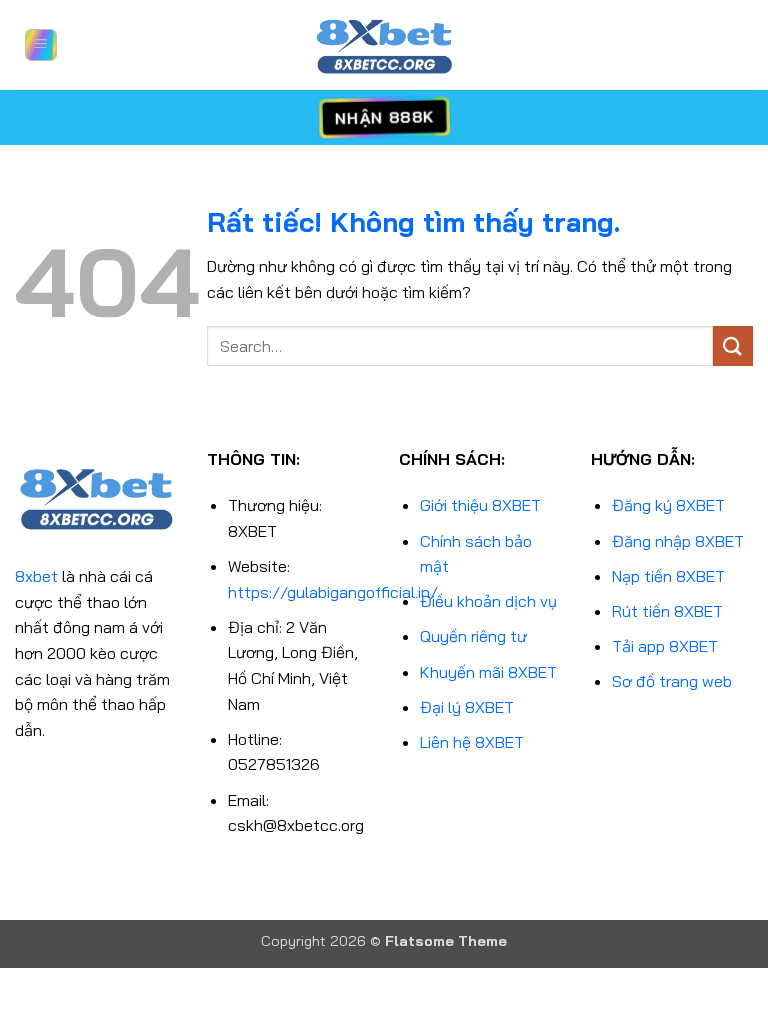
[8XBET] (384, 45)
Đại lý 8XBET (467, 707)
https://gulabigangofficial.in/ (333, 592)
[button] (41, 45)
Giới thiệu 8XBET (480, 505)
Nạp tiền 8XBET (668, 576)
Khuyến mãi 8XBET (488, 672)
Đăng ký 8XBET (668, 505)
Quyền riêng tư (473, 636)
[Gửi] (733, 345)
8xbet (36, 576)
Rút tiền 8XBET (667, 611)
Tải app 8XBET (665, 646)
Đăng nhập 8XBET (678, 541)
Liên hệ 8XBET (472, 742)
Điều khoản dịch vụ (488, 601)
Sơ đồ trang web (672, 681)
